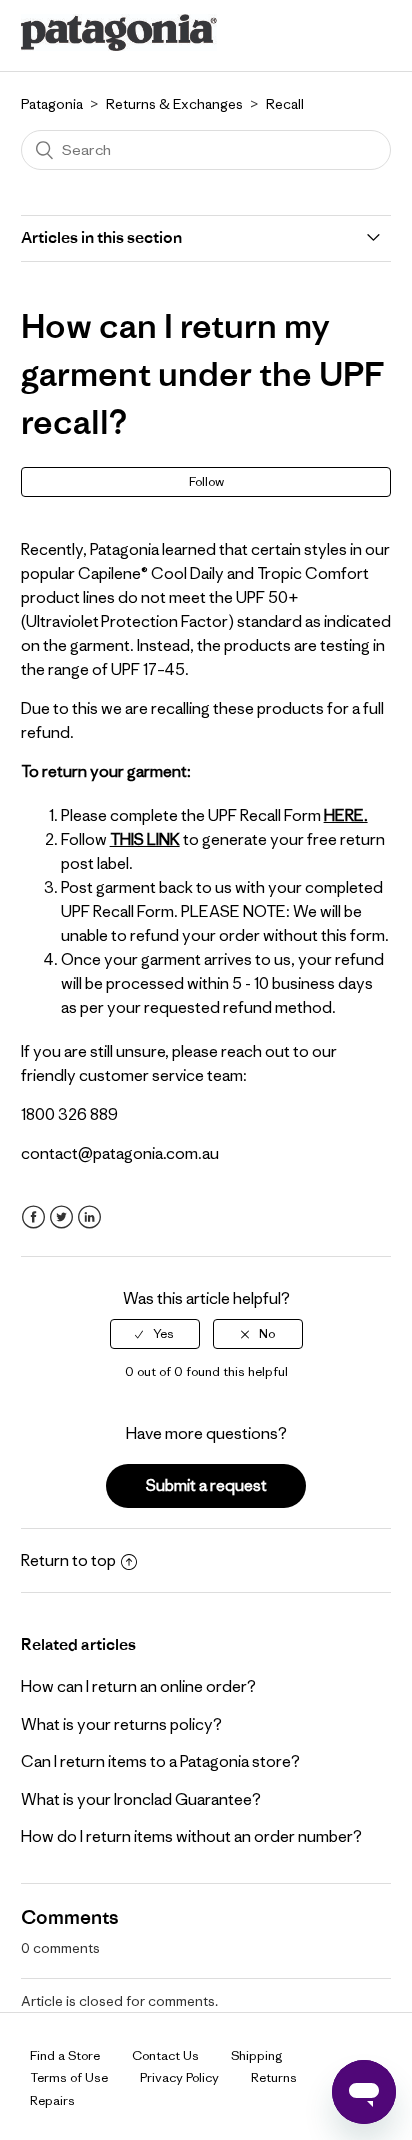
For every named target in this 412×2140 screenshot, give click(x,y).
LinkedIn (89, 1217)
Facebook (33, 1217)
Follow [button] (206, 481)
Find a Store (65, 2055)
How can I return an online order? (138, 1686)
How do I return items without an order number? (191, 1836)
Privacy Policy (179, 2077)
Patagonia (52, 104)
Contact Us (165, 2055)
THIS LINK (145, 839)
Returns (274, 2077)
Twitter (61, 1217)
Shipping (256, 2055)
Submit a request (206, 1485)
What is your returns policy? (121, 1724)
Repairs (52, 2100)
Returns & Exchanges (174, 104)
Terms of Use (69, 2077)
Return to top (68, 1560)
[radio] (155, 1334)
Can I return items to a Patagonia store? (160, 1761)
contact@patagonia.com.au (120, 1153)
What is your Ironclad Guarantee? (141, 1799)
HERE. (346, 815)
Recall (285, 104)
